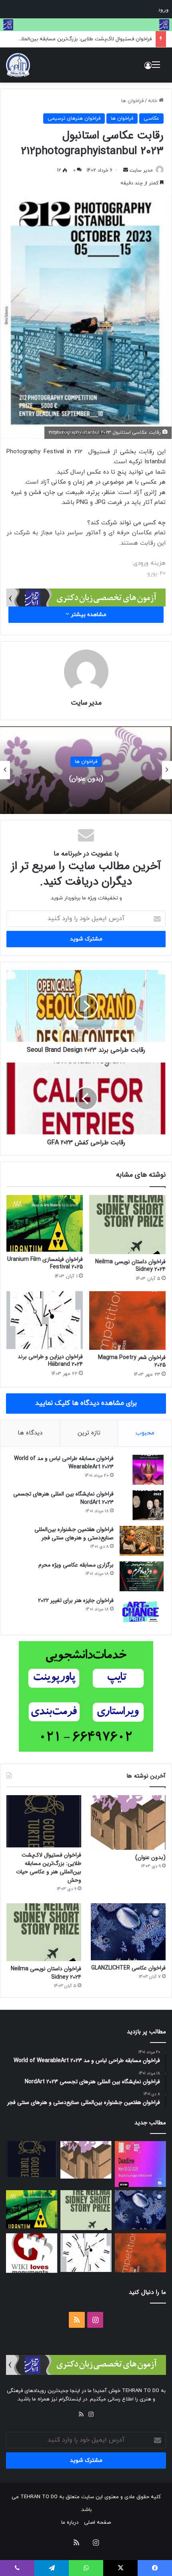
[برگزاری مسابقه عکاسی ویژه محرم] (142, 1576)
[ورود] (148, 68)
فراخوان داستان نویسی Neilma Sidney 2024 (130, 1265)
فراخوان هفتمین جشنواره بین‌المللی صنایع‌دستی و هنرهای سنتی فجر (74, 1534)
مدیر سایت (141, 170)
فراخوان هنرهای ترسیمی (74, 119)
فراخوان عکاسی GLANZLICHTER (128, 1968)
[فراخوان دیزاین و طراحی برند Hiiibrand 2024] (45, 1320)
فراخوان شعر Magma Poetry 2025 (132, 1361)
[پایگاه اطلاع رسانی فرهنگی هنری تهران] (18, 65)
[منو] (156, 68)
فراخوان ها (132, 101)
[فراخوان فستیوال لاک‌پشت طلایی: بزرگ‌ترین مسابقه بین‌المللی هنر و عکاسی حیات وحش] (44, 1821)
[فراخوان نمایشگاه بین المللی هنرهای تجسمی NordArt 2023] (142, 1505)
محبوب (145, 1433)
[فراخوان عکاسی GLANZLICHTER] (128, 1932)
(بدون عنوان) (150, 1857)
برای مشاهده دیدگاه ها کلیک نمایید (86, 1403)
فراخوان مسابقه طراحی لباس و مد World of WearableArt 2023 (64, 1463)
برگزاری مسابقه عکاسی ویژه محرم (76, 1565)
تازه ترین (89, 1433)
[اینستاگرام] (91, 2414)
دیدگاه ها (30, 1433)
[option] (86, 770)
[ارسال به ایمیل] (126, 170)
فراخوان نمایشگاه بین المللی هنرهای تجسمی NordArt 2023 (63, 1498)
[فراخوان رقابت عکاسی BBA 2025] (140, 2164)
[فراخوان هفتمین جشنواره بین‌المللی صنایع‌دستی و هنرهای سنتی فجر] (142, 1541)
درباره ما (70, 2523)
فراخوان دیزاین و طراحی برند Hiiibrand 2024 (50, 1360)
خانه (153, 101)
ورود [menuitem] (163, 9)
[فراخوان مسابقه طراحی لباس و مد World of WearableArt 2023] (142, 1470)
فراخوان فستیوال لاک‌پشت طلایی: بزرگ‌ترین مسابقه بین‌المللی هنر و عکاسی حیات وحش (86, 778)
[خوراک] (81, 2414)
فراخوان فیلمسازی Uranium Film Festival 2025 (45, 1263)
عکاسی (151, 119)
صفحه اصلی (97, 2523)
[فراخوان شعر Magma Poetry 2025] (127, 1321)
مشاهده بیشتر (88, 615)
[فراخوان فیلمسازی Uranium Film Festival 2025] (45, 1223)
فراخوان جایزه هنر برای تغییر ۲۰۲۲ (76, 1600)
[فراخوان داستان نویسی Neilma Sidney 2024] (127, 1225)
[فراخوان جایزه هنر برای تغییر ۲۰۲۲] (142, 1612)
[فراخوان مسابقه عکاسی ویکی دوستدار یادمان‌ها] (32, 2253)
